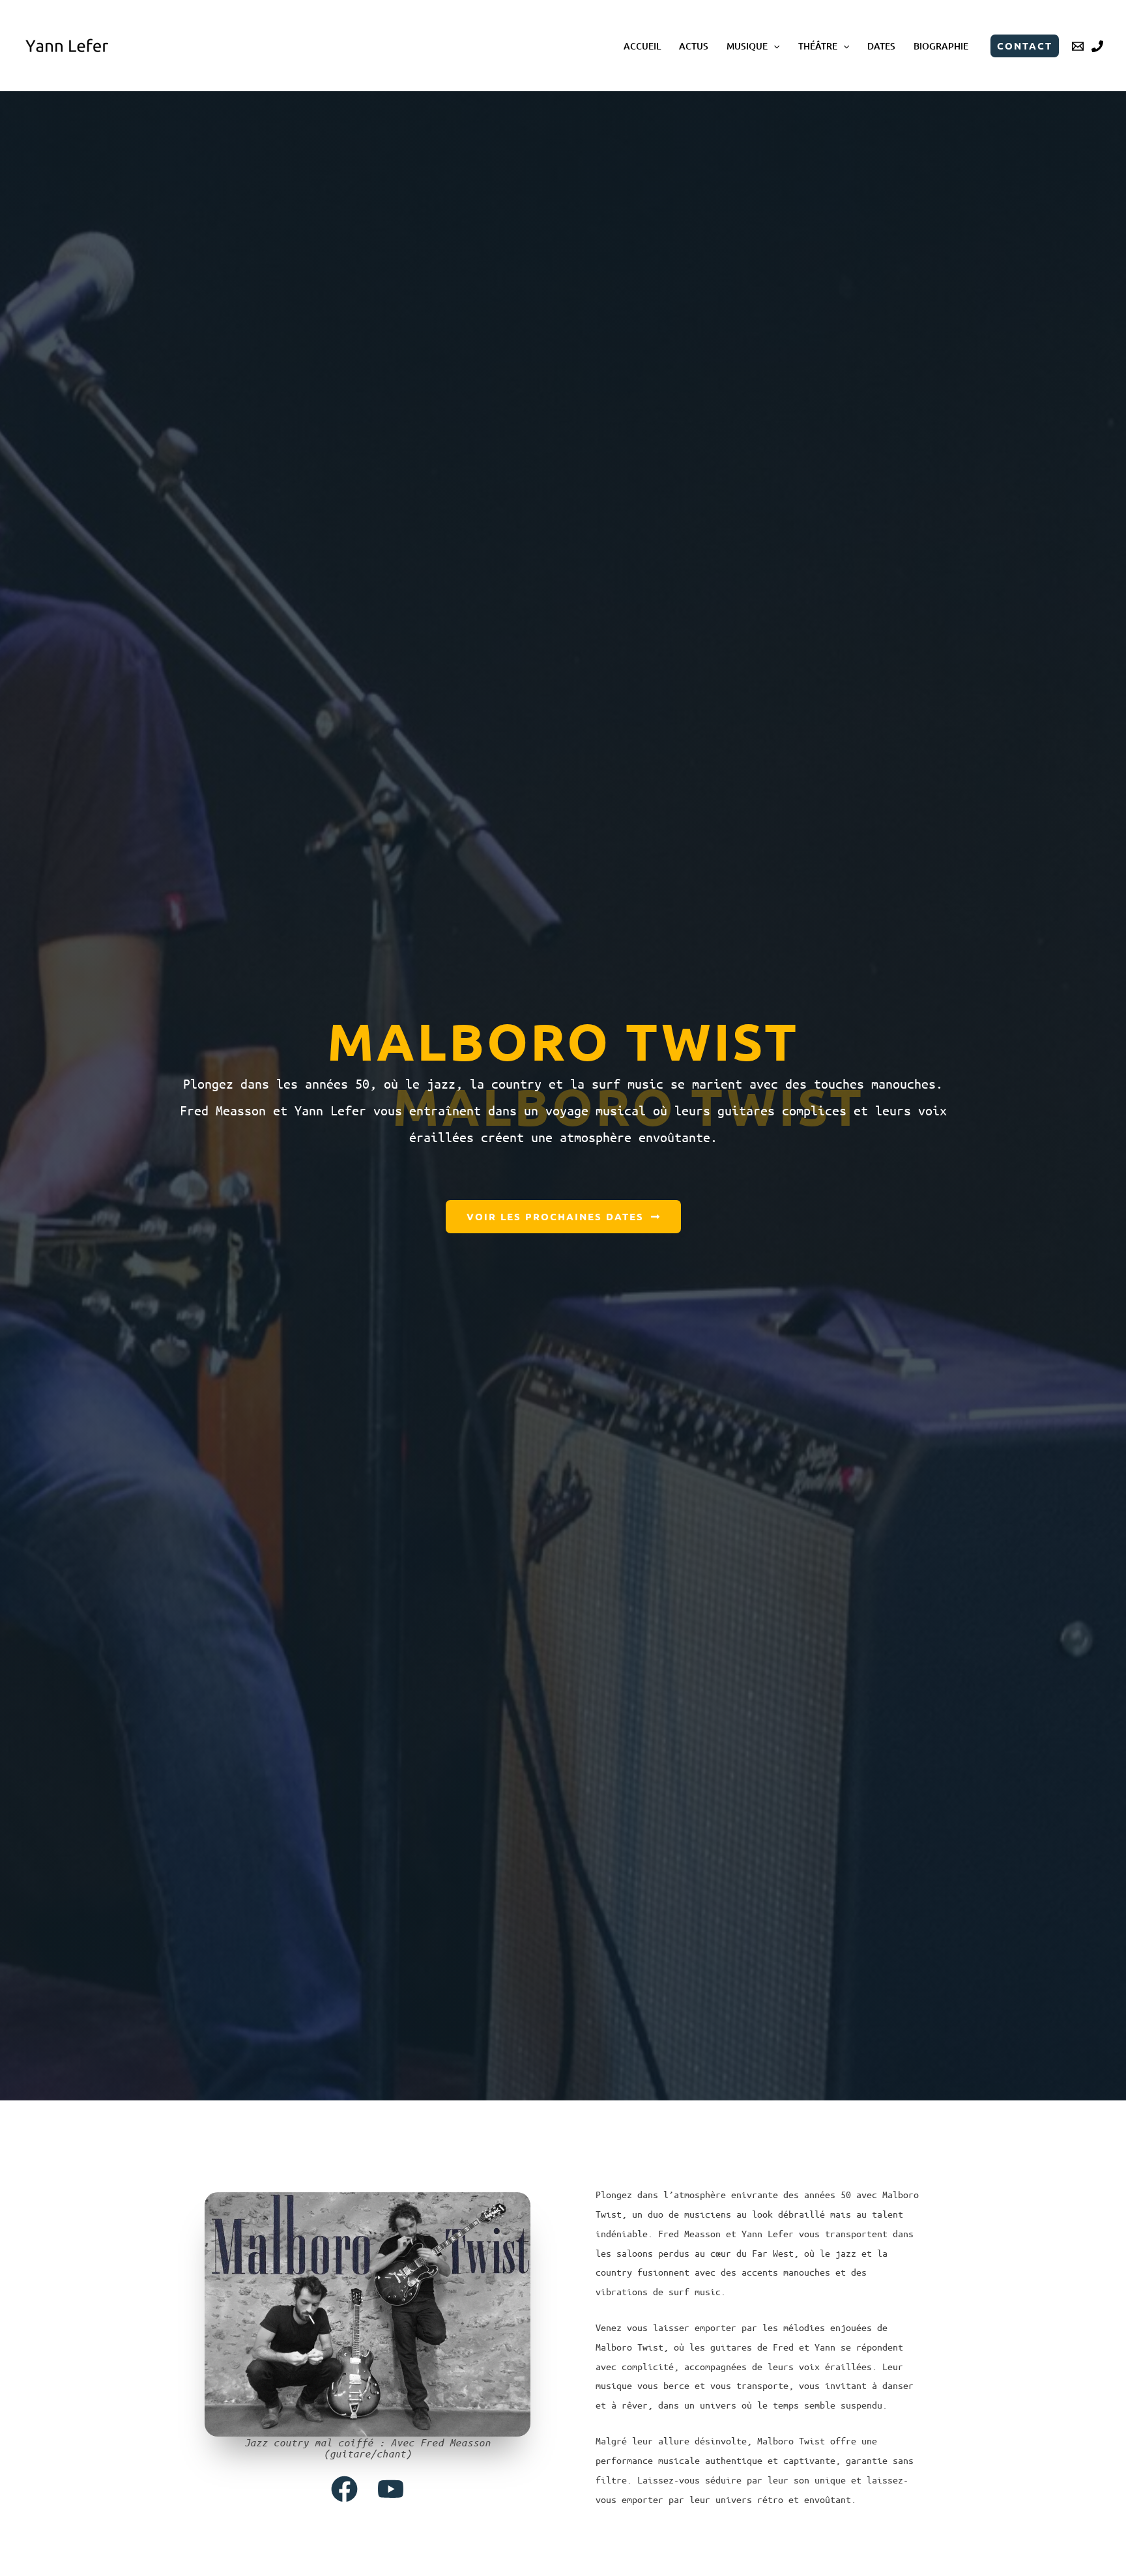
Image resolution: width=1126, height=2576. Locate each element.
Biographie (941, 46)
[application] (773, 46)
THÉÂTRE (818, 46)
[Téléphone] (1097, 46)
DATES (881, 46)
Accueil (642, 46)
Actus (694, 46)
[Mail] (1078, 46)
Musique (747, 46)
